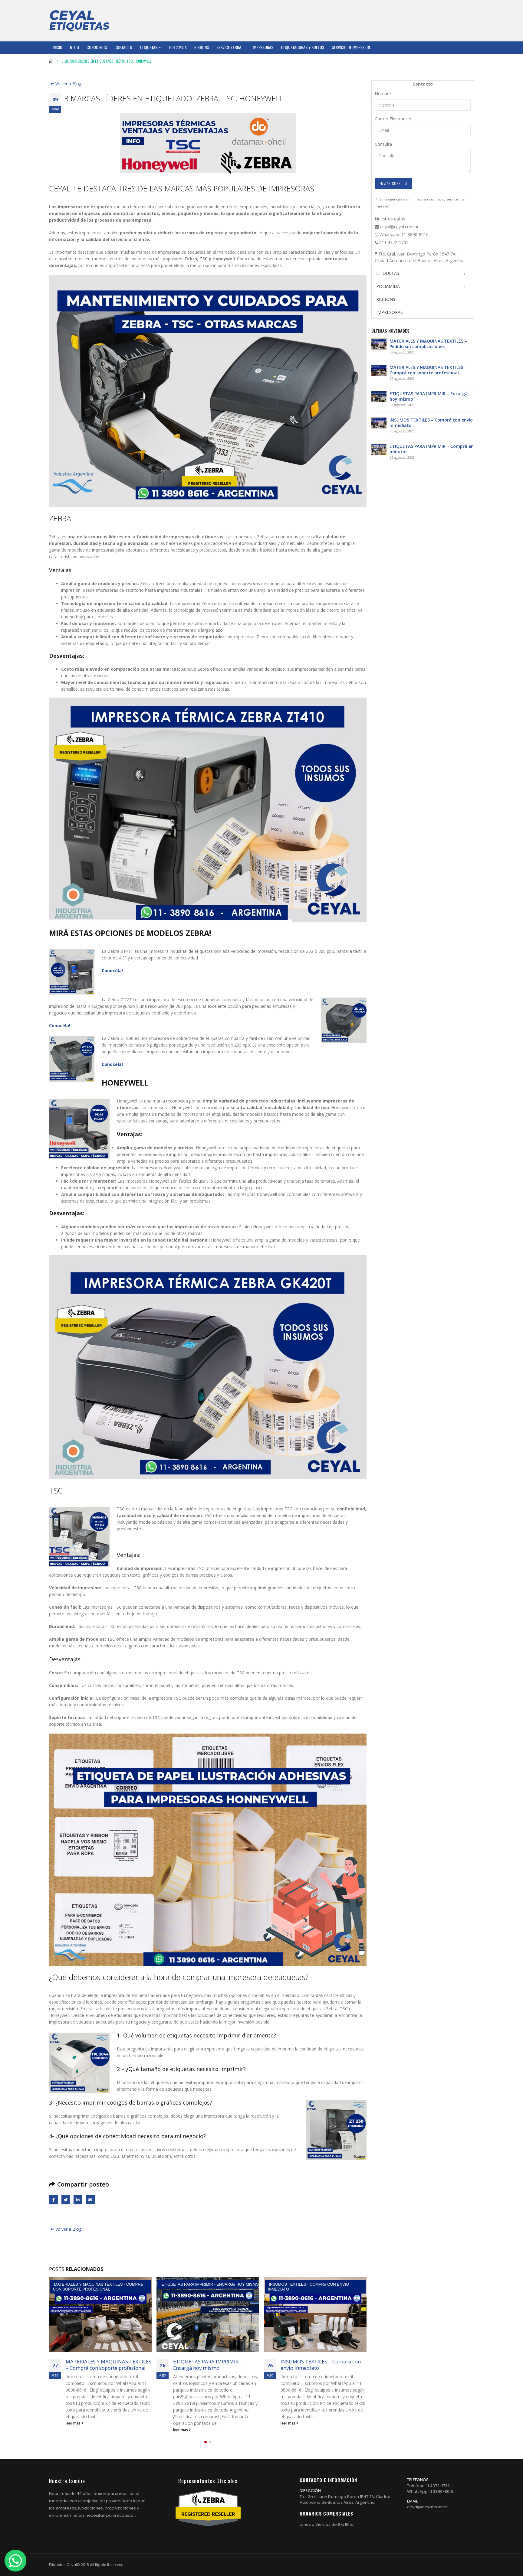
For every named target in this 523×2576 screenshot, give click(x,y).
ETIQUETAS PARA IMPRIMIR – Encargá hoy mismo (100, 2365)
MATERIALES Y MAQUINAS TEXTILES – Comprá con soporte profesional (428, 370)
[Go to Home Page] (51, 61)
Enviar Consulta (393, 183)
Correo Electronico (393, 119)
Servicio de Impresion (351, 47)
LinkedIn (78, 2200)
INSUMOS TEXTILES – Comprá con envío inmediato (213, 2365)
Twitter (66, 2200)
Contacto (123, 47)
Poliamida (178, 47)
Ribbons (202, 47)
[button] (206, 2442)
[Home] (79, 21)
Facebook (53, 2200)
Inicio (58, 47)
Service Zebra (229, 47)
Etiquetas (149, 47)
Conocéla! (112, 970)
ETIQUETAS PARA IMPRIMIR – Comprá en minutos (315, 2365)
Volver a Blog (68, 84)
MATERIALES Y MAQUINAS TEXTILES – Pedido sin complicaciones (428, 344)
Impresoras (263, 47)
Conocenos (97, 47)
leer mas (74, 2430)
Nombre (383, 94)
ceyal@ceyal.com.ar (428, 2507)
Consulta (383, 144)
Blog (74, 47)
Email (90, 2200)
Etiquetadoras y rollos (303, 47)
